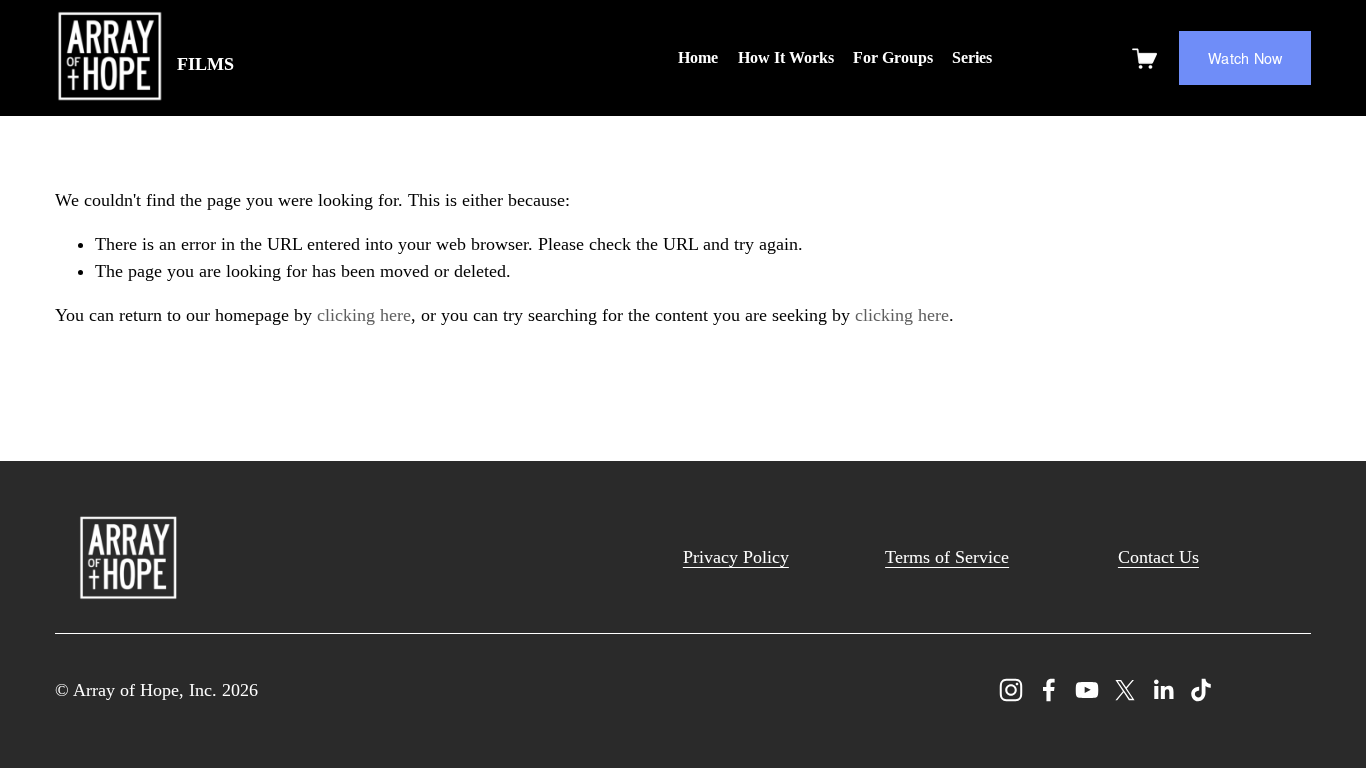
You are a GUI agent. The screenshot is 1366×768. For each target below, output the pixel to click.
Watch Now (1245, 58)
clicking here (364, 315)
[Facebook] (1049, 690)
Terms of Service (947, 557)
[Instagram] (1011, 690)
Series (972, 57)
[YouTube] (1087, 690)
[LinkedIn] (1163, 690)
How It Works (786, 57)
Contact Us (1158, 557)
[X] (1125, 690)
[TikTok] (1201, 690)
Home (698, 57)
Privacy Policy (736, 557)
